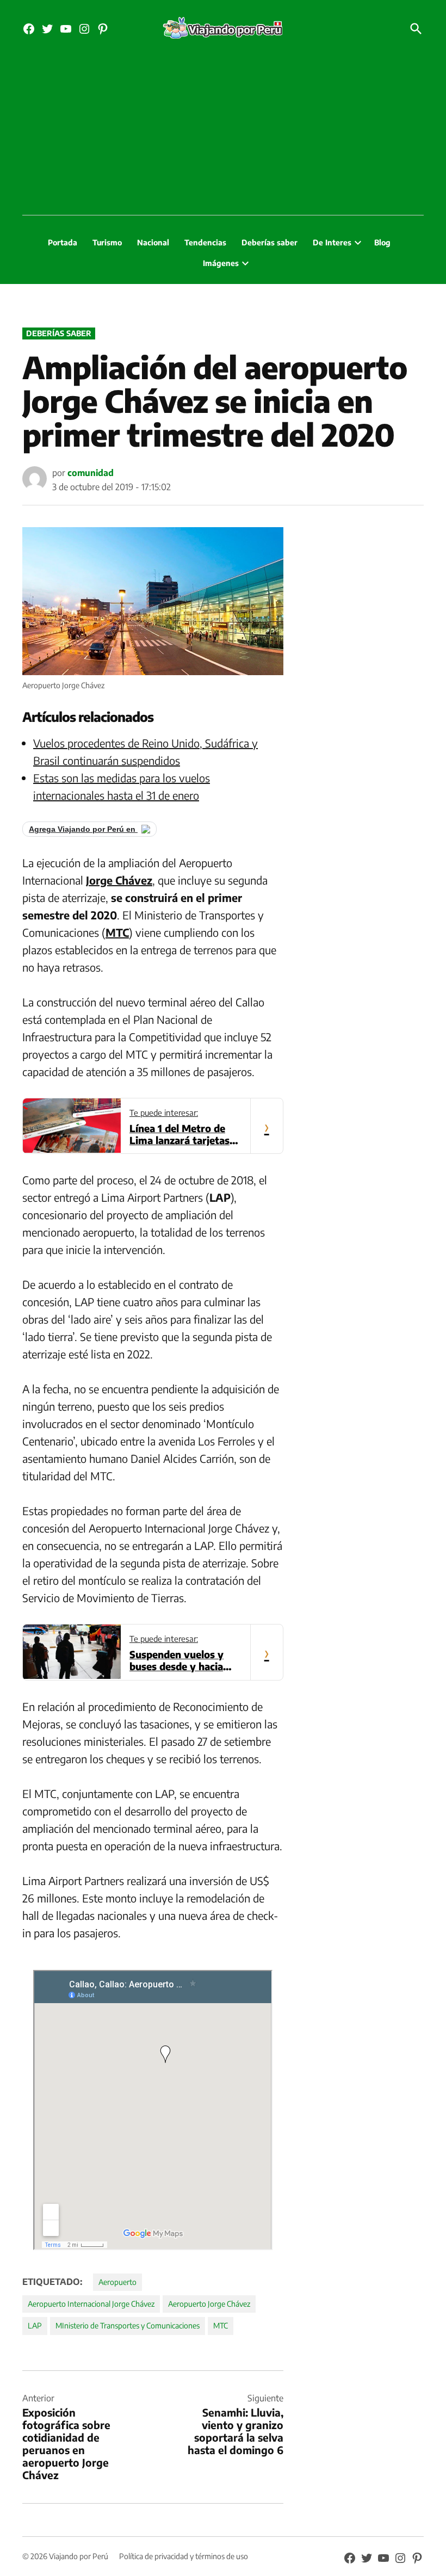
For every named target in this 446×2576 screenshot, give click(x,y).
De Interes (332, 242)
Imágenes (221, 263)
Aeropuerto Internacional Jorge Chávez (91, 2304)
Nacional (153, 242)
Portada (63, 242)
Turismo (107, 242)
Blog (382, 242)
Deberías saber (270, 242)
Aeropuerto (117, 2282)
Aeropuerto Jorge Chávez (209, 2304)
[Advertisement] (223, 133)
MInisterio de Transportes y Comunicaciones (128, 2325)
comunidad (91, 473)
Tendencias (205, 242)
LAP (35, 2325)
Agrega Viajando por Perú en (83, 829)
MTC (221, 2325)
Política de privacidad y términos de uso (184, 2556)
